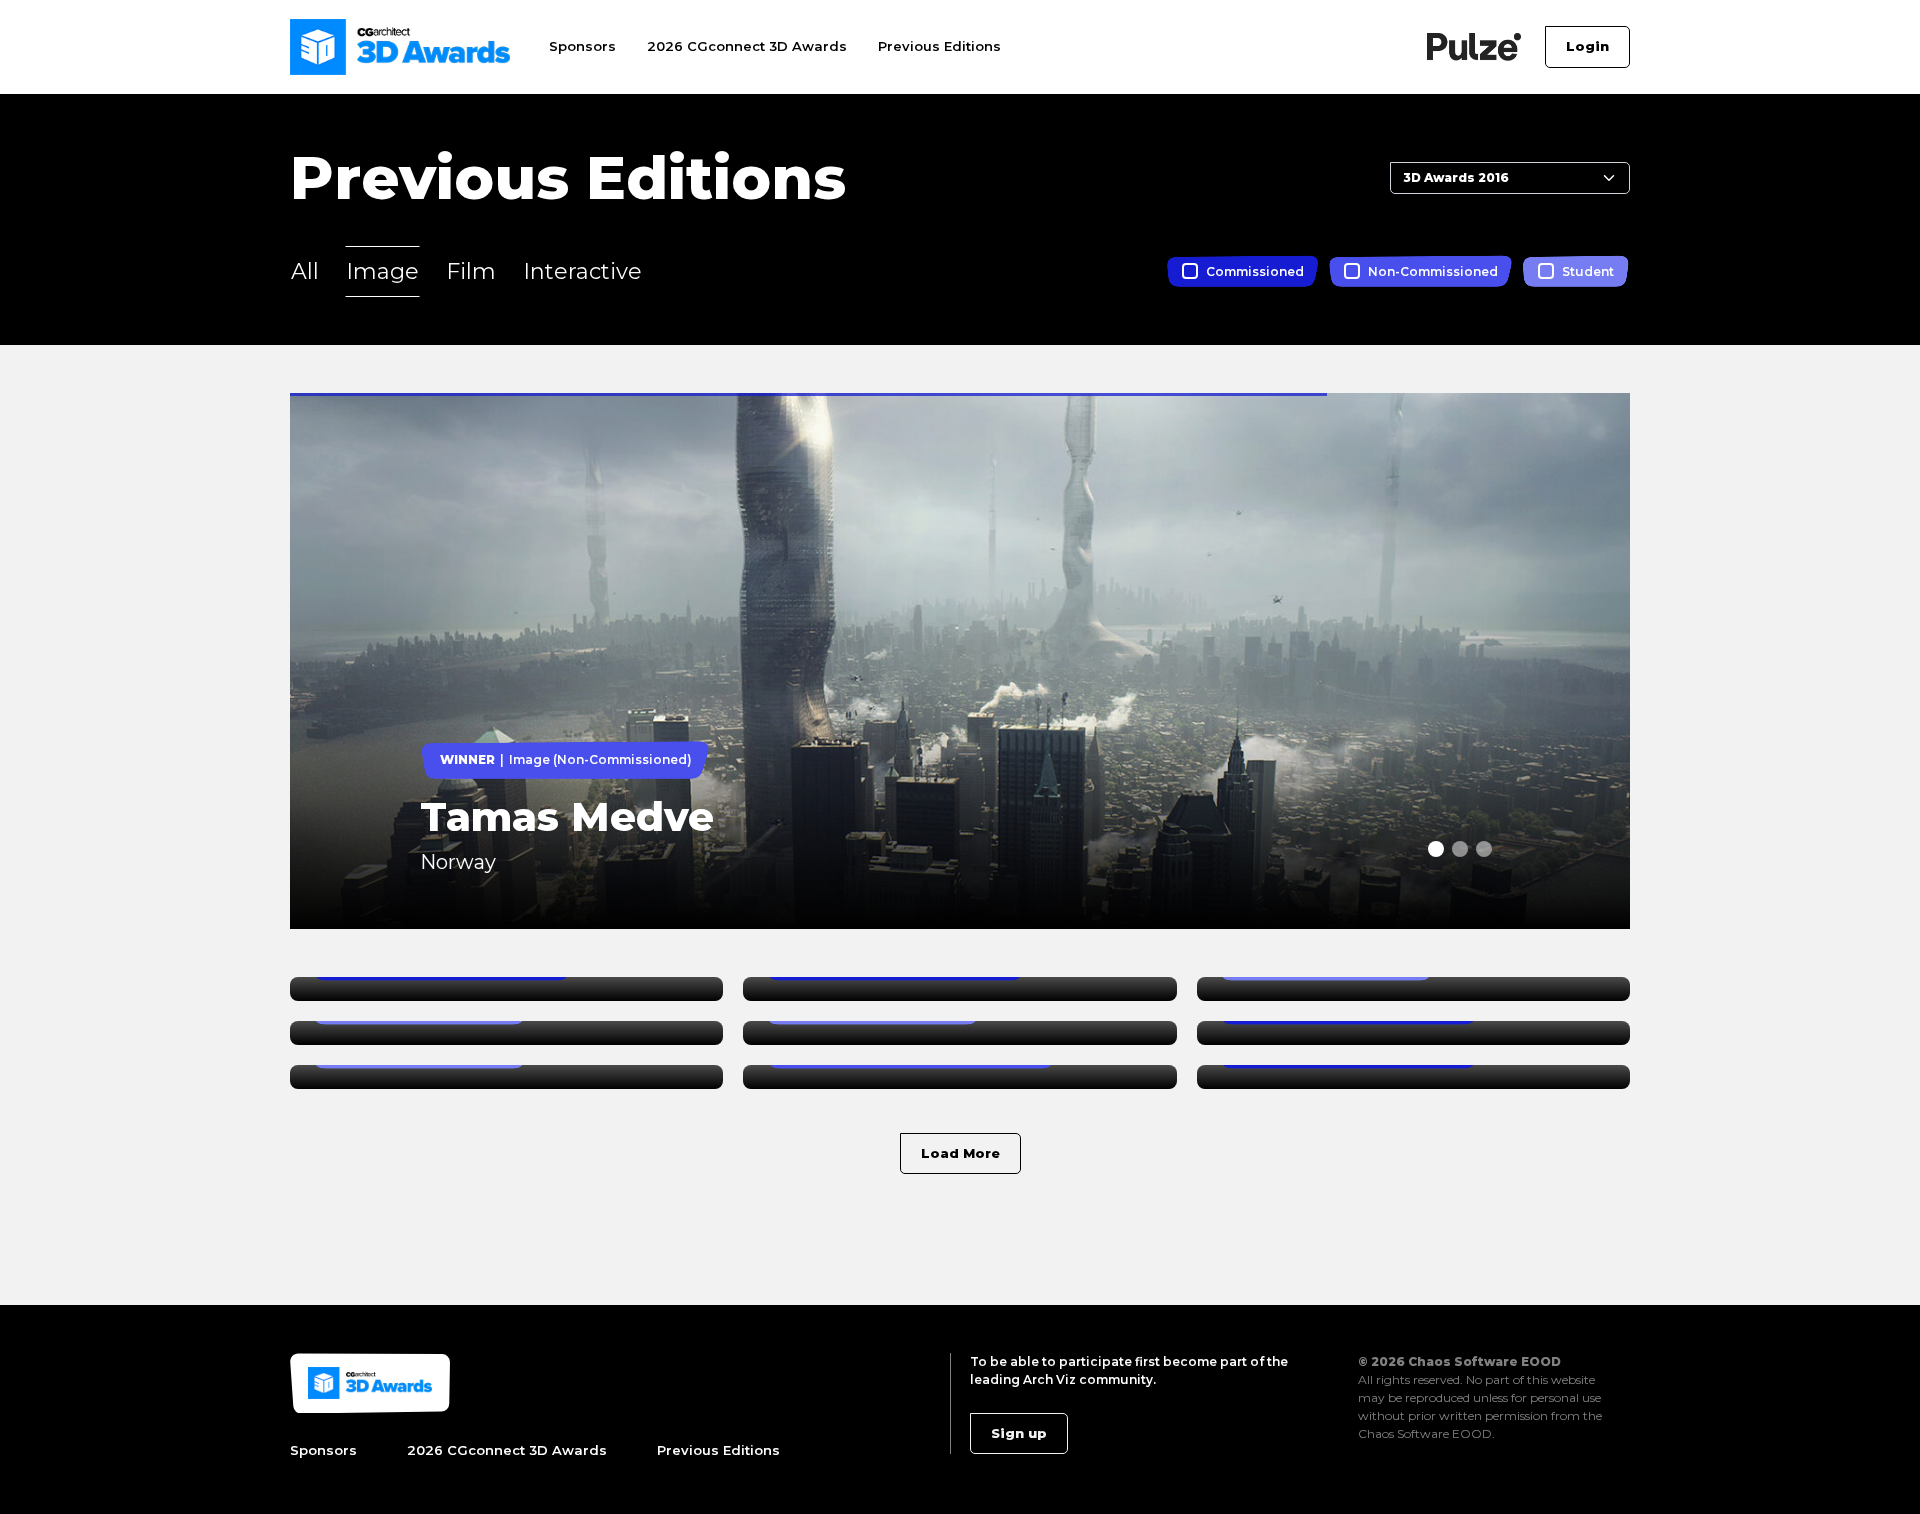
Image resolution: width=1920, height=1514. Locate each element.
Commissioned (1255, 271)
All (305, 271)
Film (471, 271)
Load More (960, 1153)
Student (1588, 271)
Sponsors (582, 46)
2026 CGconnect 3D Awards (747, 46)
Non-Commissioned (1433, 271)
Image (382, 271)
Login (1587, 46)
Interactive (582, 271)
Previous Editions (939, 46)
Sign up (1019, 1433)
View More (332, 404)
